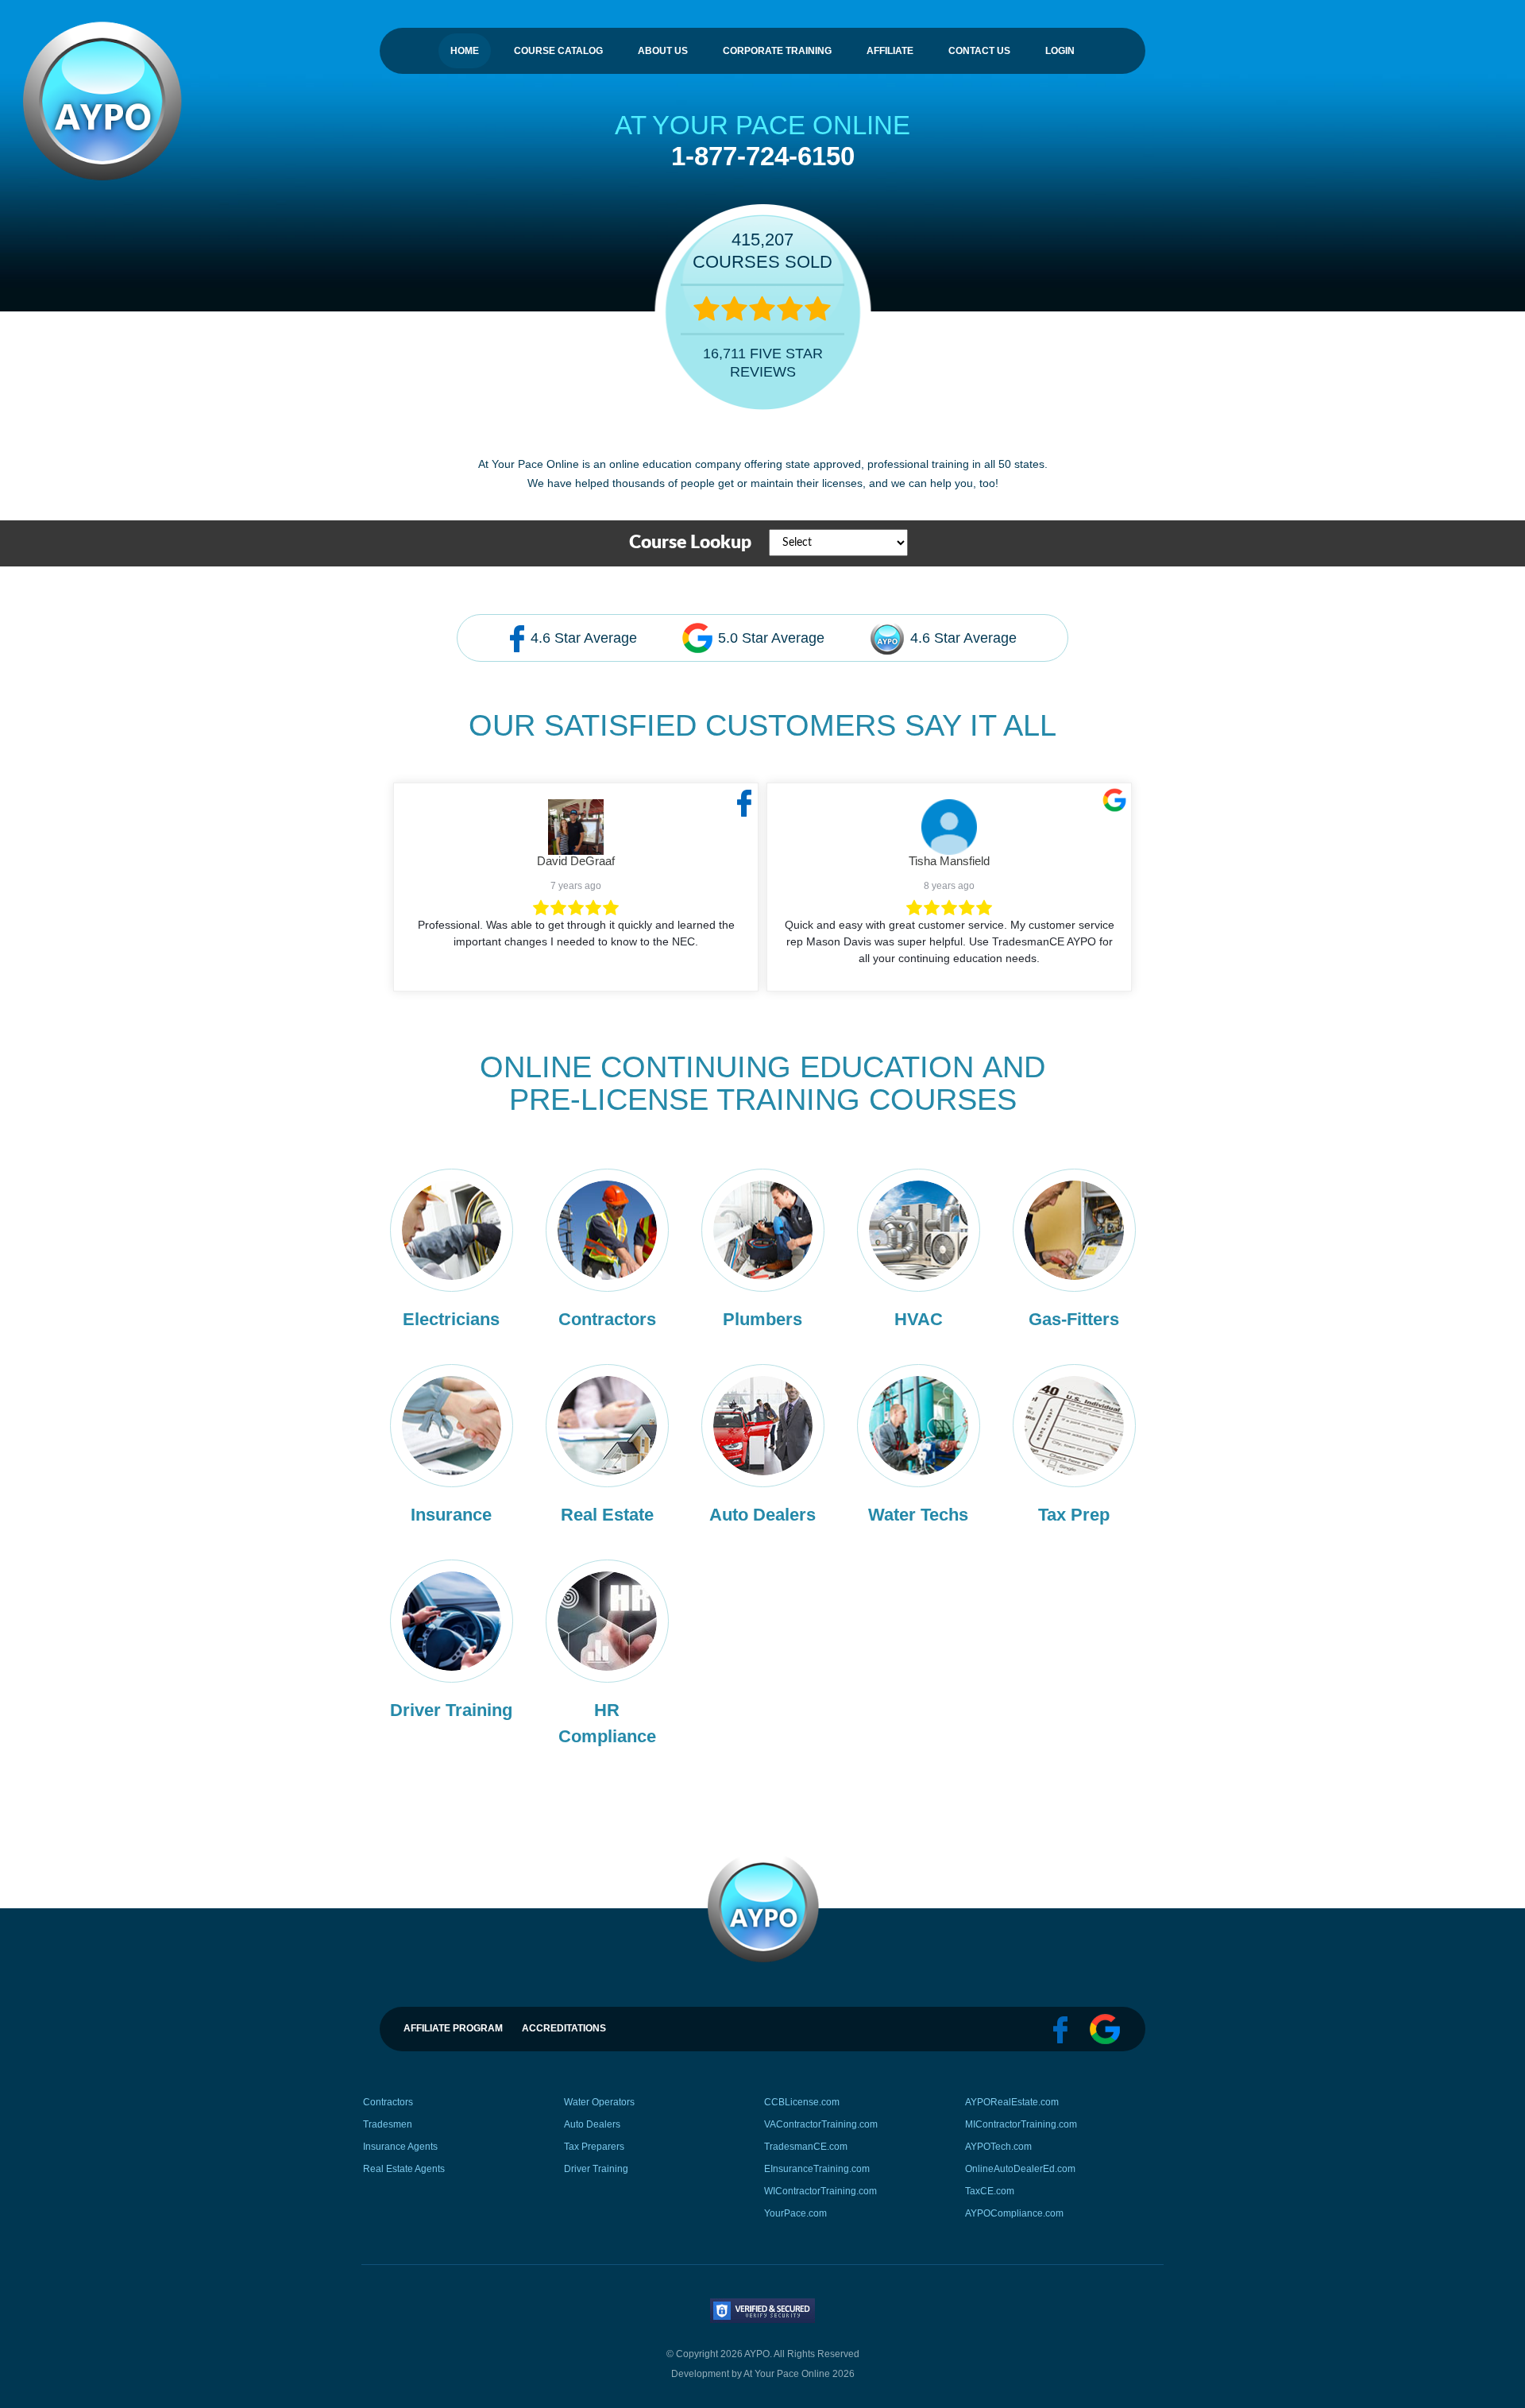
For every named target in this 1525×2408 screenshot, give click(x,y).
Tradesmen (388, 2124)
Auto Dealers (592, 2124)
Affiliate (890, 51)
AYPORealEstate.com (1012, 2102)
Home (465, 51)
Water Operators (599, 2102)
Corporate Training (777, 51)
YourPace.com (795, 2213)
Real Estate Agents (404, 2169)
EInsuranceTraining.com (817, 2169)
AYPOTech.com (998, 2147)
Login (1060, 51)
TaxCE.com (990, 2191)
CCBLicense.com (802, 2102)
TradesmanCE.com (806, 2147)
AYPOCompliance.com (1014, 2213)
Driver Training (596, 2169)
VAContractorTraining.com (821, 2124)
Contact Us (979, 51)
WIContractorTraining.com (820, 2191)
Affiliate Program (453, 2028)
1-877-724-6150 (763, 156)
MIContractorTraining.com (1021, 2124)
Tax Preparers (594, 2147)
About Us (663, 51)
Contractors (388, 2102)
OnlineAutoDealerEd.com (1020, 2169)
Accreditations (564, 2028)
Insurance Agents (400, 2147)
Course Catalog (558, 51)
